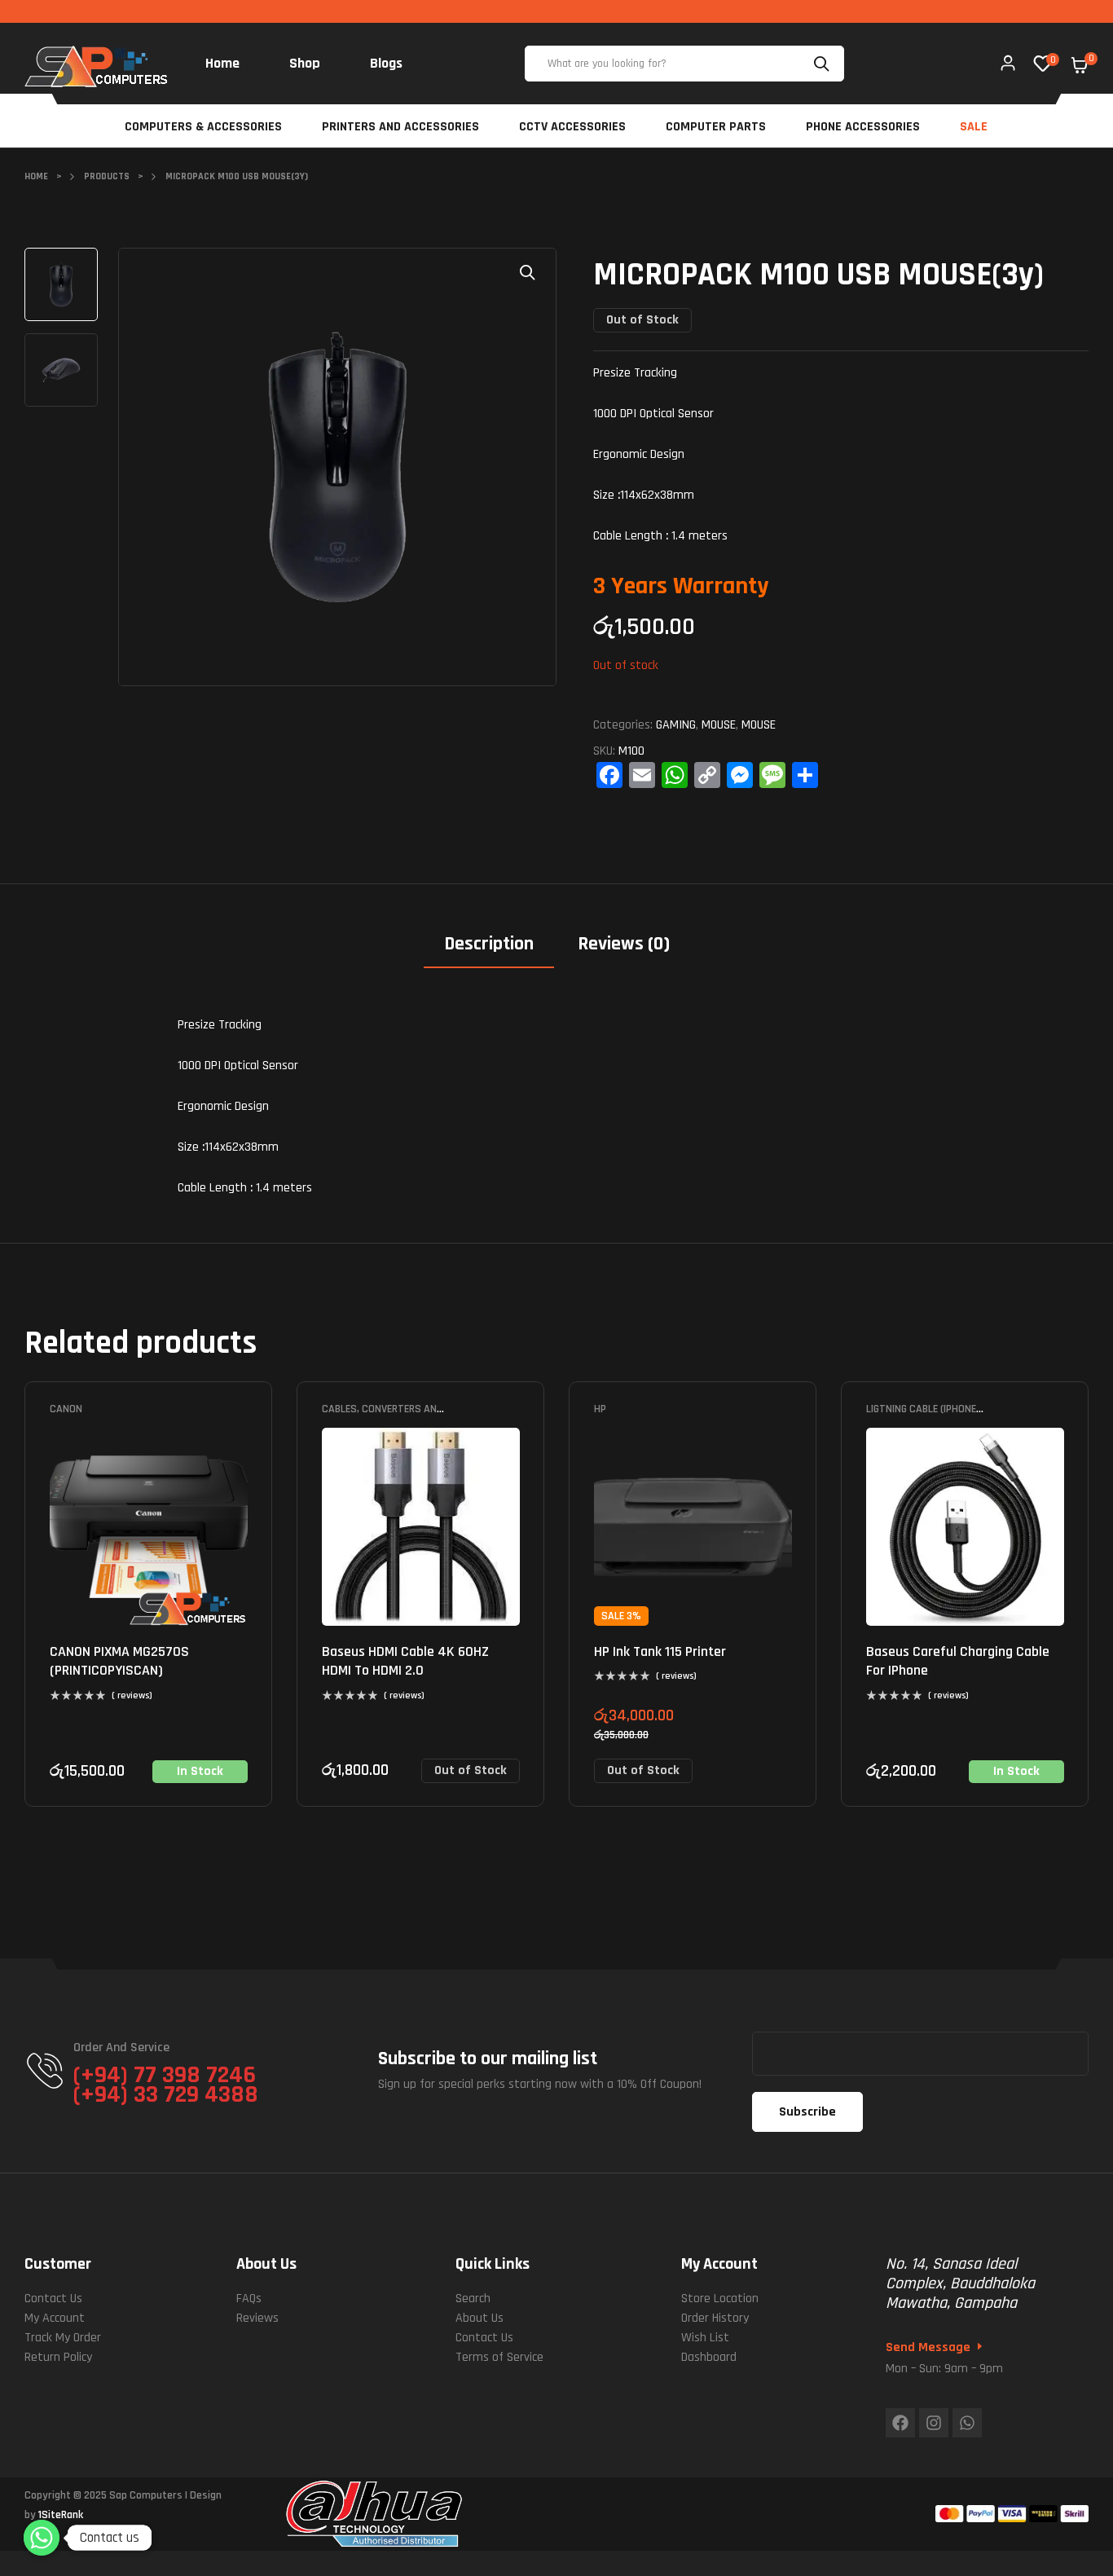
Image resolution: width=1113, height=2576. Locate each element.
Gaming (676, 725)
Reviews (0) (624, 944)
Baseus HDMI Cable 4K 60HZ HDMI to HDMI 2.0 (405, 1661)
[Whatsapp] (967, 2423)
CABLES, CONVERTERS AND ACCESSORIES (383, 1415)
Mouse (719, 725)
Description (489, 944)
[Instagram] (934, 2423)
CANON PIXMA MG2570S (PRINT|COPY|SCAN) (119, 1661)
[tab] (489, 950)
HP (600, 1409)
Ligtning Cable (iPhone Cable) (921, 1415)
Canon (66, 1409)
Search (824, 64)
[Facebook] (900, 2423)
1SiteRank (61, 2515)
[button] (528, 272)
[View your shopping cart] (1080, 65)
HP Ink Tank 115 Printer (660, 1651)
